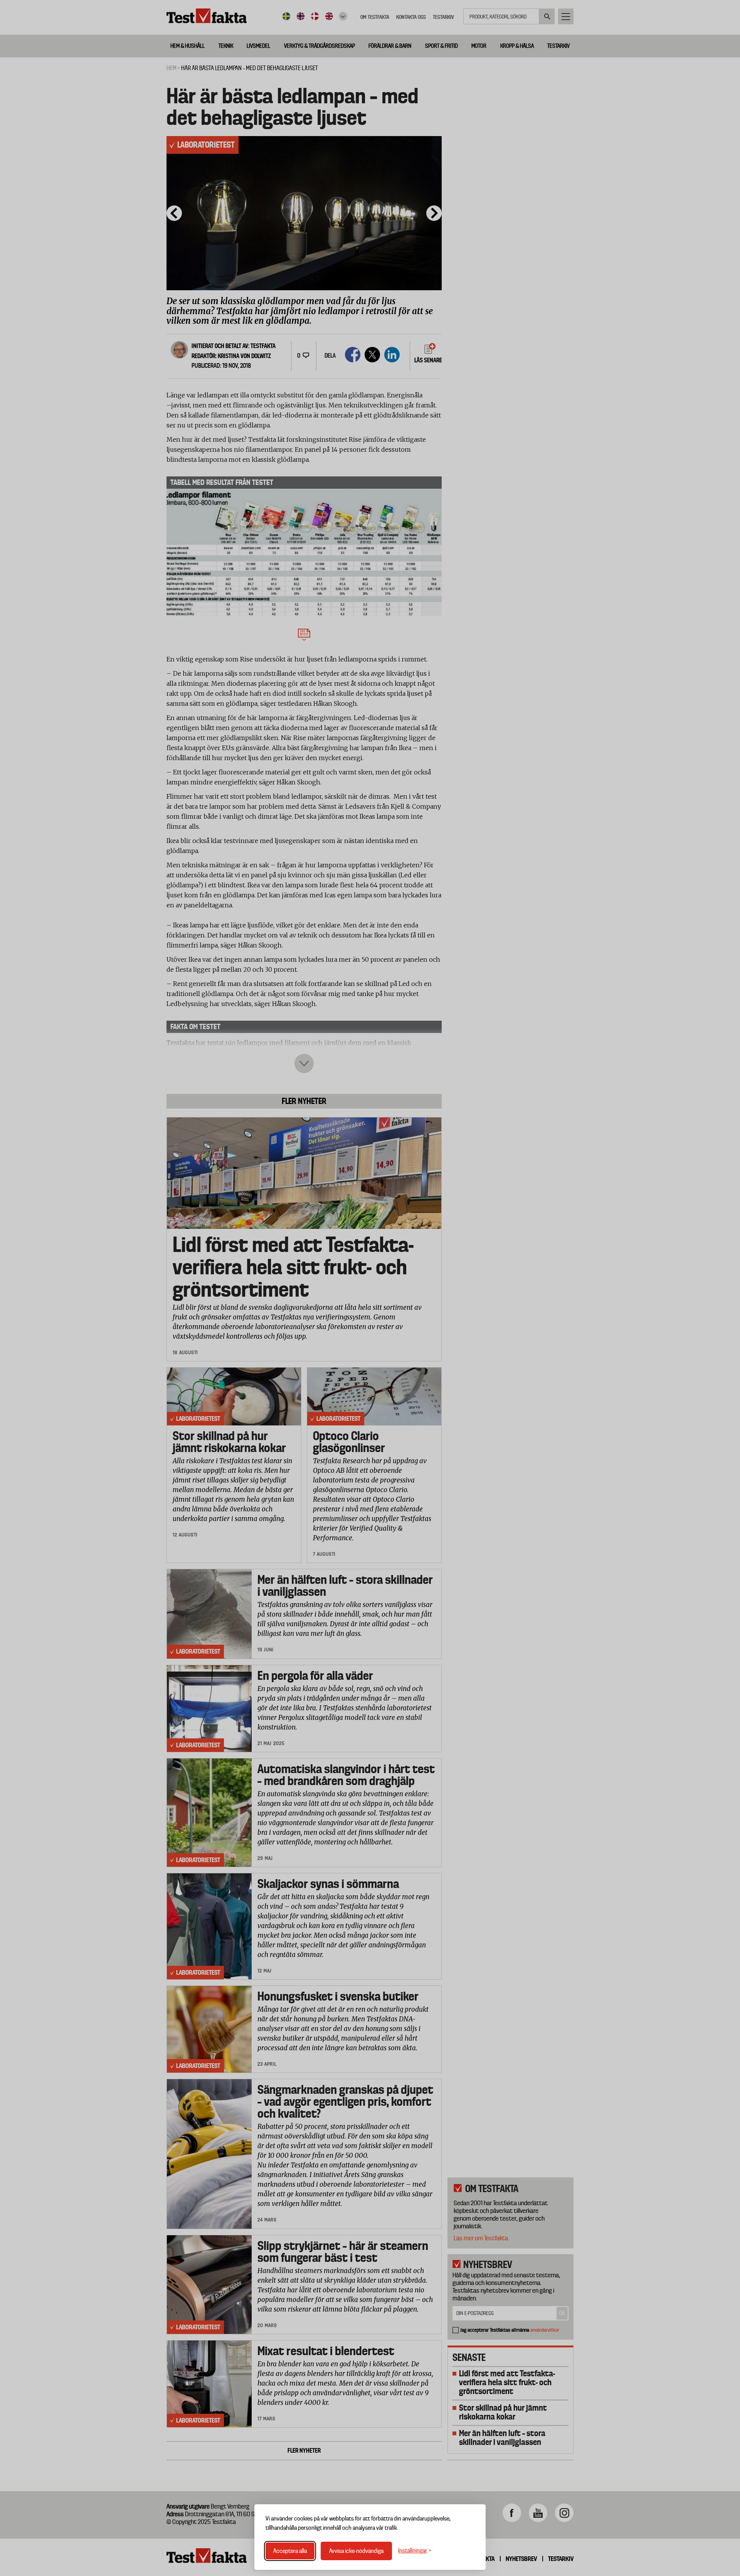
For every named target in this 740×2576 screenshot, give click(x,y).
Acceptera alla (290, 2551)
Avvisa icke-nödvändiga (356, 2551)
